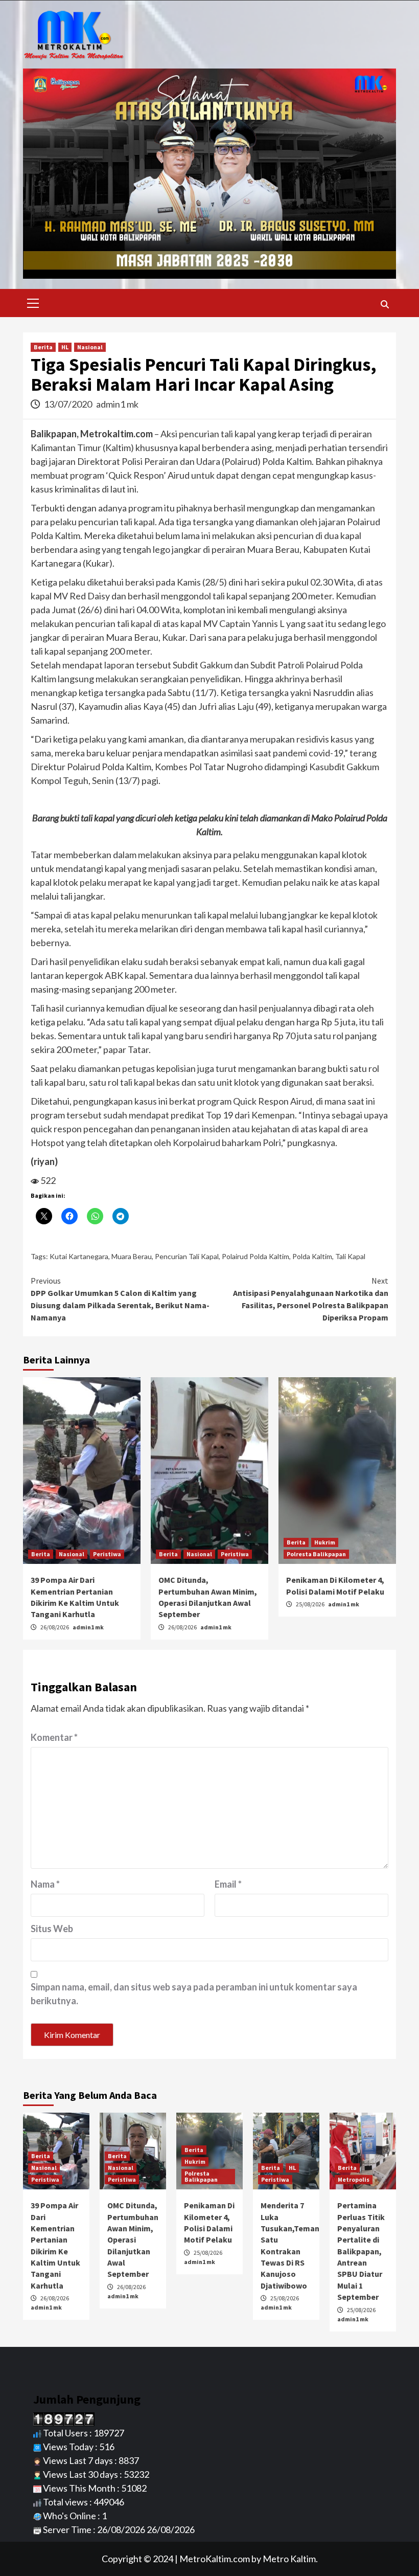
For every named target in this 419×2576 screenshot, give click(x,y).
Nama (45, 1884)
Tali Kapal (350, 1256)
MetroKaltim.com (215, 2559)
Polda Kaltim (312, 1256)
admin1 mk (117, 404)
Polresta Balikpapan (316, 1554)
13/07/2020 (69, 404)
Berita (43, 347)
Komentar (54, 1737)
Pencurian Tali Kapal (187, 1256)
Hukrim (325, 1542)
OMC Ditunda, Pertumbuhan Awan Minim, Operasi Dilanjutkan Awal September (133, 2239)
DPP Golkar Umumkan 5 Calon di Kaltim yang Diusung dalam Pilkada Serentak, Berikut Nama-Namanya (120, 1299)
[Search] (385, 304)
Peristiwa (107, 1554)
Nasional (90, 347)
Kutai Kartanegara (79, 1256)
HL (65, 347)
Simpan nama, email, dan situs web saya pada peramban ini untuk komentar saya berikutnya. (194, 1994)
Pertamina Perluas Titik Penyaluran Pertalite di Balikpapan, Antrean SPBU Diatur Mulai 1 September (361, 2251)
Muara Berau (132, 1256)
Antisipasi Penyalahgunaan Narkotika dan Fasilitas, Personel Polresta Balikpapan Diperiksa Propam (311, 1299)
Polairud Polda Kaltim (255, 1256)
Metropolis (354, 2179)
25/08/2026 (311, 1604)
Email (228, 1884)
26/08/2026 (55, 1627)
